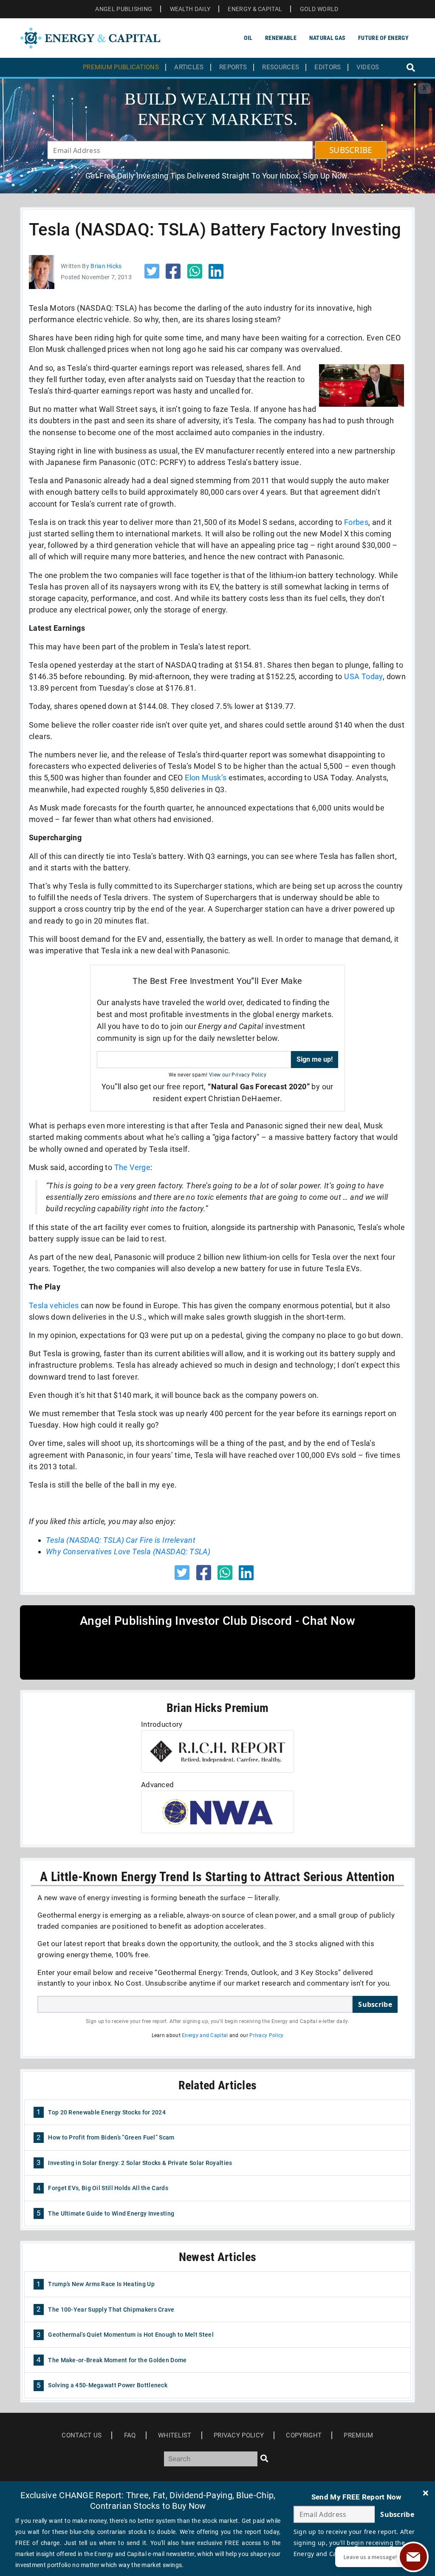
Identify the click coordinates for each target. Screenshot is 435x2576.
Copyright (304, 2435)
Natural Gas (327, 38)
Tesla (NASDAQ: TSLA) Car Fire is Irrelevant (121, 1540)
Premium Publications (121, 67)
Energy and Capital (205, 2035)
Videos (368, 67)
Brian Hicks (106, 266)
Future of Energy (383, 38)
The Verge (133, 1167)
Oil (248, 38)
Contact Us (82, 2435)
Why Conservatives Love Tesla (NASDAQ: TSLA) (128, 1552)
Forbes (356, 522)
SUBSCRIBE (351, 150)
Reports (233, 67)
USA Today (363, 676)
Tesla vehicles (54, 1305)
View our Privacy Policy (238, 1075)
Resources (281, 67)
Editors (328, 67)
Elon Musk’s (206, 778)
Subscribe (375, 2004)
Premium (358, 2435)
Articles (189, 67)
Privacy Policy (266, 2035)
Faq (130, 2435)
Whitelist (175, 2435)
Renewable (281, 38)
